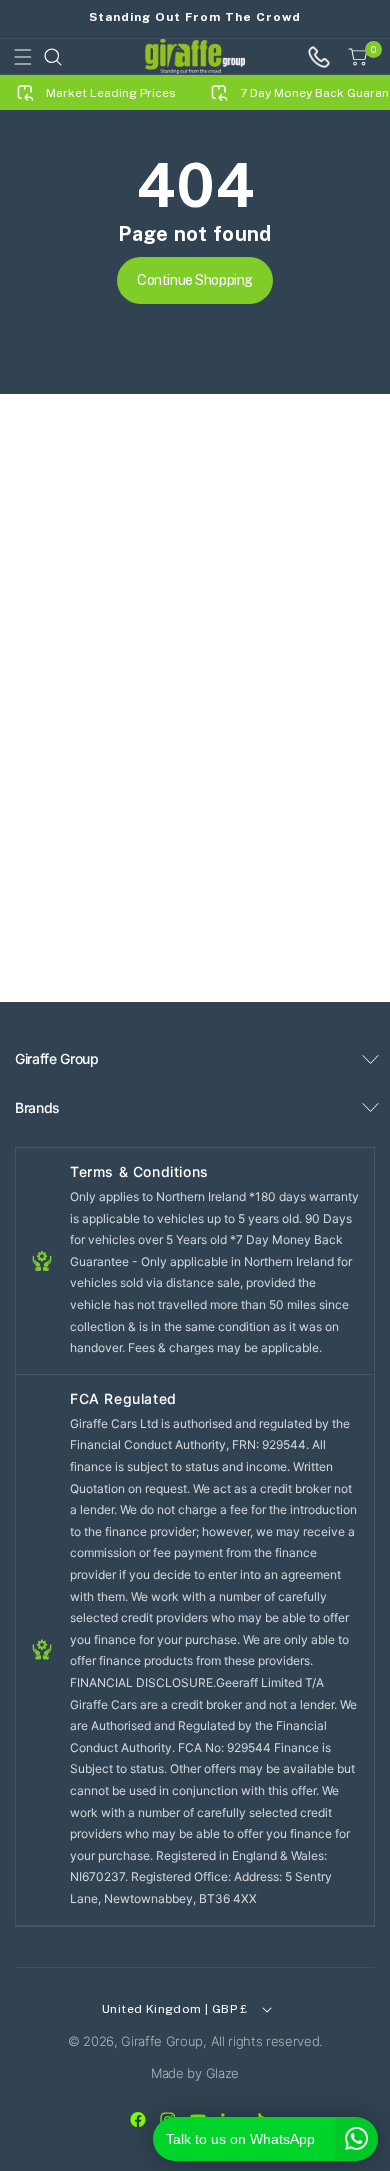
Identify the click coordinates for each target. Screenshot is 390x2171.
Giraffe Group (162, 2041)
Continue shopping (195, 280)
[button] (22, 56)
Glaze (222, 2073)
